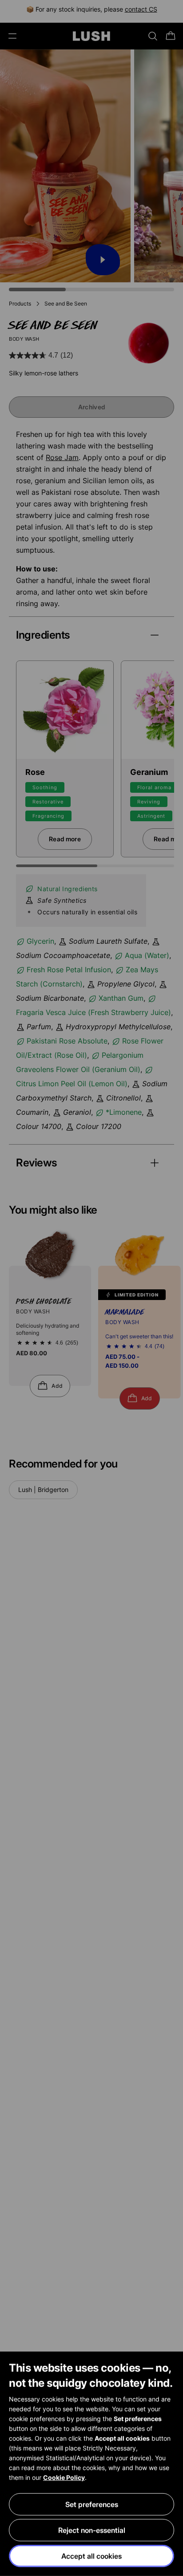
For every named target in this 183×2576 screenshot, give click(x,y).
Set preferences (92, 2504)
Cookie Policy (64, 2477)
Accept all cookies (91, 2556)
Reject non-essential (92, 2530)
